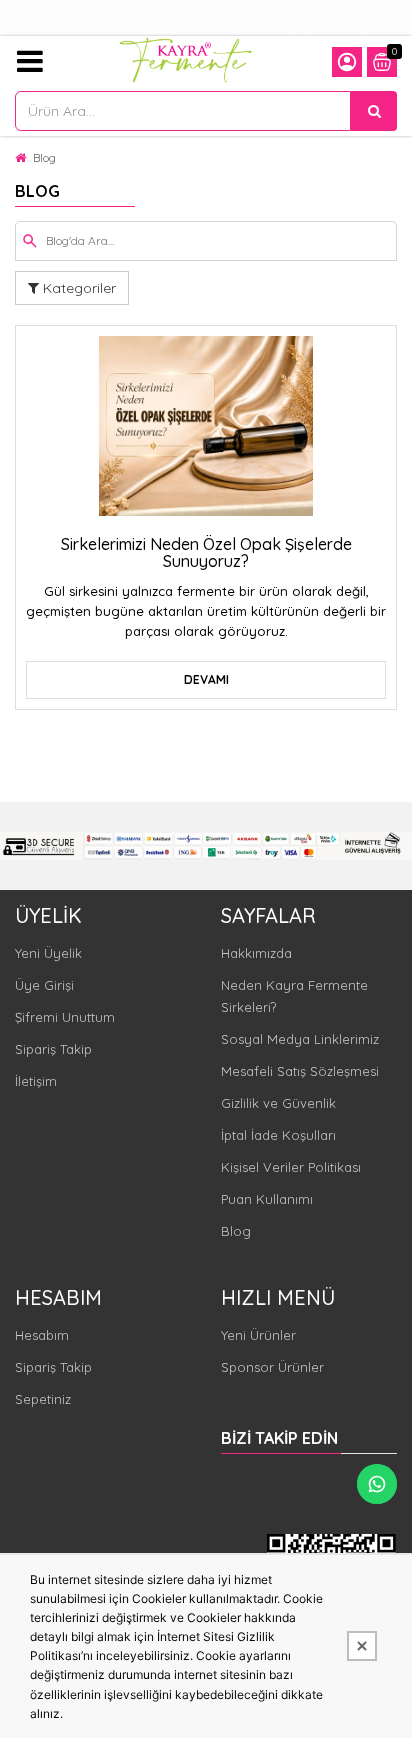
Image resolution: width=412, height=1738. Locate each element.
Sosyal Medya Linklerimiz (300, 1039)
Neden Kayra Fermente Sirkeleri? (294, 996)
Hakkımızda (256, 953)
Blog (44, 157)
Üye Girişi (44, 985)
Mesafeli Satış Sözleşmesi (300, 1071)
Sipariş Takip (53, 1049)
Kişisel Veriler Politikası (291, 1167)
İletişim (36, 1081)
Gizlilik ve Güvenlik (278, 1103)
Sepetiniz (43, 1399)
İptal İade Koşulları (278, 1135)
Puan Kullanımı (267, 1199)
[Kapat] (362, 1646)
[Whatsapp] (377, 1484)
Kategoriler (77, 288)
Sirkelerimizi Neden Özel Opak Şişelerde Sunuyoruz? (206, 553)
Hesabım (42, 1335)
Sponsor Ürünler (272, 1367)
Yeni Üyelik (48, 953)
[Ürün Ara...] (374, 111)
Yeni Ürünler (258, 1335)
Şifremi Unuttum (65, 1017)
